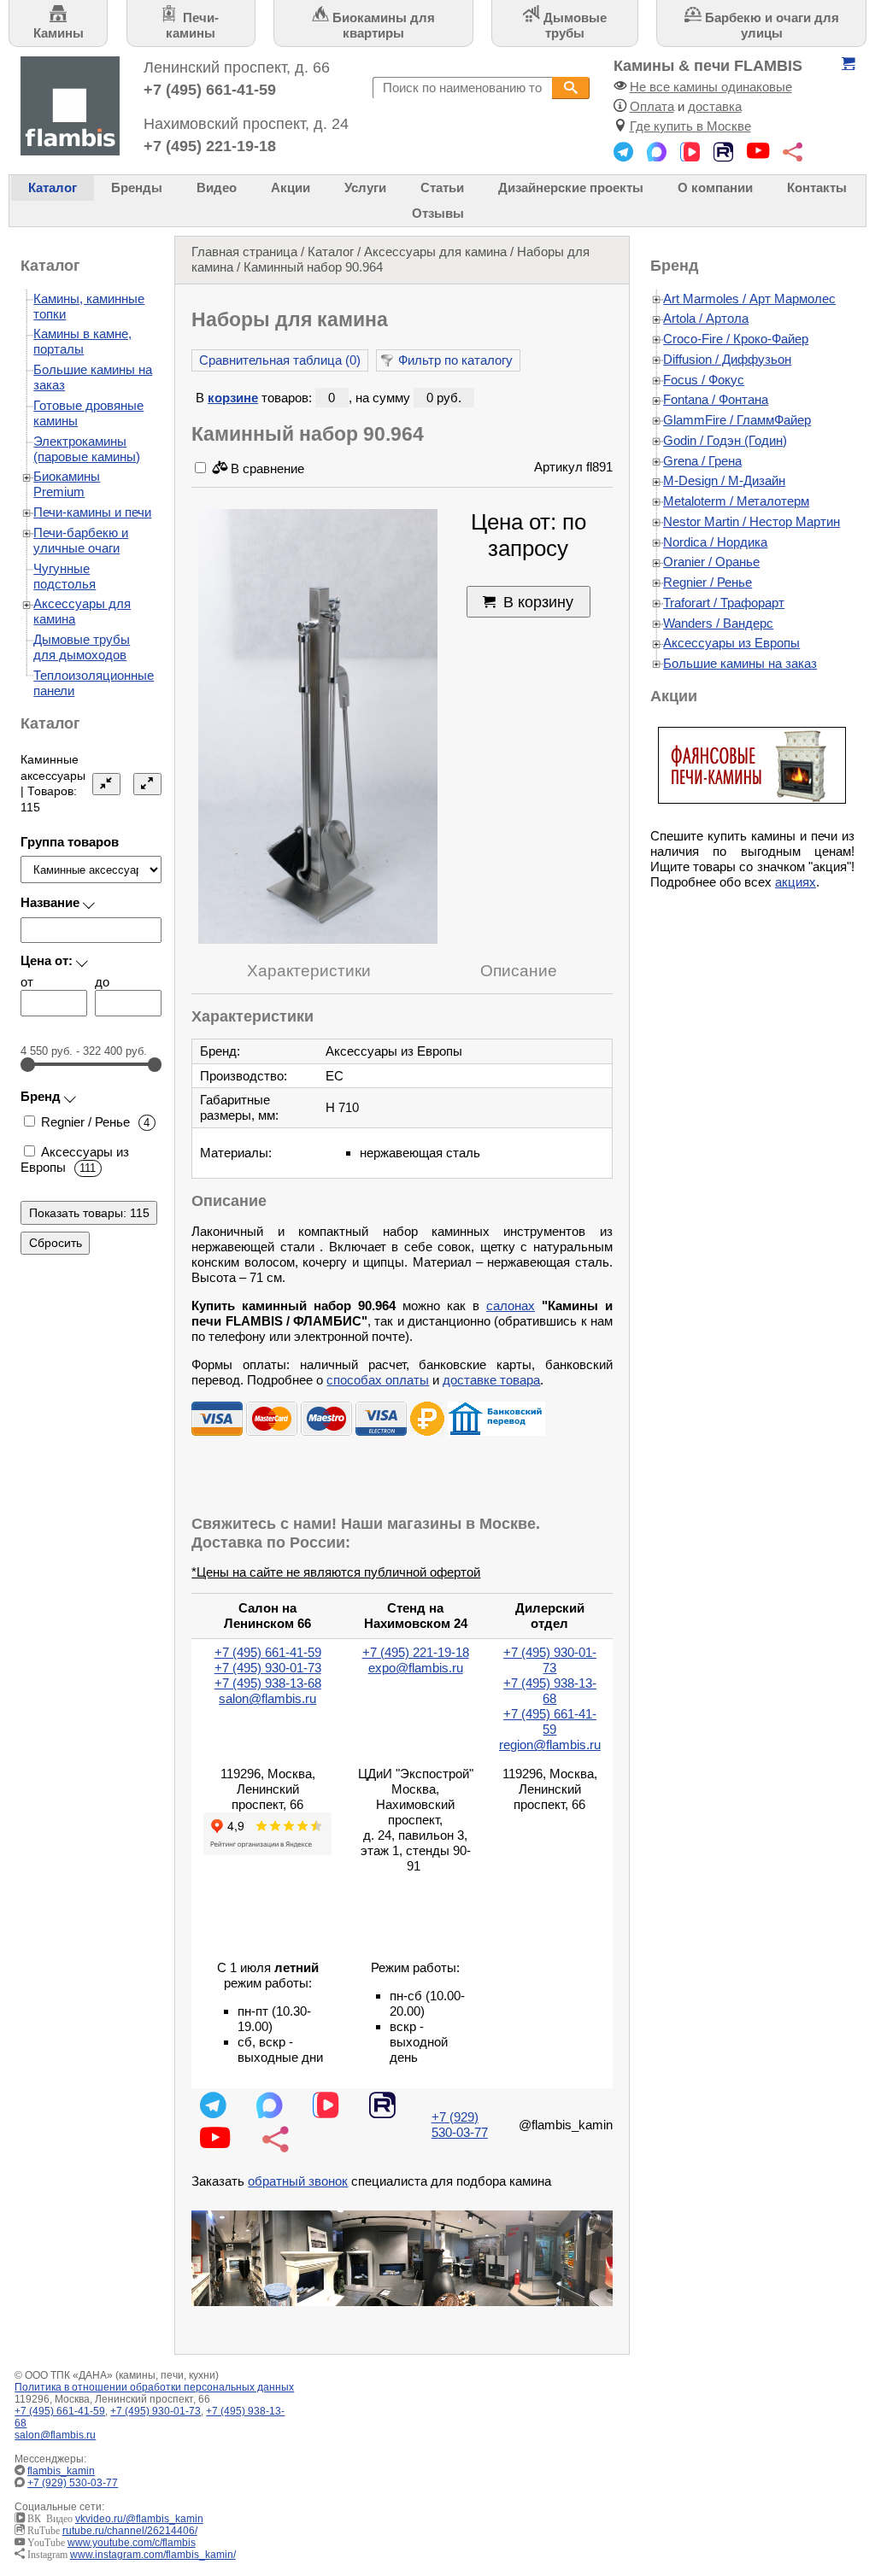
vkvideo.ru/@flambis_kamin (139, 2519)
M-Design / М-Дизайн (724, 480)
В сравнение (266, 468)
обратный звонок (298, 2181)
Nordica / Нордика (715, 542)
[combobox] (462, 88)
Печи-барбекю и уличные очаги (81, 540)
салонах (511, 1306)
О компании (715, 187)
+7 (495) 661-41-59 (210, 89)
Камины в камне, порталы (82, 341)
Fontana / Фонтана (716, 399)
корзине (233, 398)
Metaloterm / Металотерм (736, 501)
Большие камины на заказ (740, 663)
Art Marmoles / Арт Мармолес (749, 299)
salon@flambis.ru (267, 1698)
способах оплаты (378, 1380)
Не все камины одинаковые (711, 87)
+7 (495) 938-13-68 (268, 1683)
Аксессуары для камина (435, 252)
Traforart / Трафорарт (724, 603)
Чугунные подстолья (65, 576)
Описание (519, 971)
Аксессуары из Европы (731, 643)
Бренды (137, 187)
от (27, 982)
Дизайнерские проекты (571, 187)
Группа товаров (70, 842)
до (102, 982)
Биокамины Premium (67, 484)
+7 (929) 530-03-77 (460, 2125)
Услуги (365, 187)
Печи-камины (192, 25)
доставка (715, 106)
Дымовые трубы (573, 25)
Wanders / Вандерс (718, 623)
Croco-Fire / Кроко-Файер (736, 339)
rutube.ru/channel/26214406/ (130, 2531)
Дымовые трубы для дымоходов (82, 647)
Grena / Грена (702, 461)
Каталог (53, 187)
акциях (796, 882)
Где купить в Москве (690, 126)
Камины (59, 33)
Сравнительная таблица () (280, 360)
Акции (291, 187)
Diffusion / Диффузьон (727, 359)
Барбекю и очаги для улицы (770, 25)
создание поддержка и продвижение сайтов (832, 2479)
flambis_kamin (61, 2471)
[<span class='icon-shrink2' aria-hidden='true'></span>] (107, 784)
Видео (217, 187)
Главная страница (244, 252)
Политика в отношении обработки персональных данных (154, 2387)
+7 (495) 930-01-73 (268, 1668)
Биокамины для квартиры (382, 25)
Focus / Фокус (704, 380)
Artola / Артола (706, 318)
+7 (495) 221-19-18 (210, 146)
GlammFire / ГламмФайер (737, 420)
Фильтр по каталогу (455, 360)
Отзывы (438, 213)
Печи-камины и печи (92, 512)
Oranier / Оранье (711, 562)
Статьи (442, 187)
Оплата (652, 106)
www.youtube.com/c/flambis (132, 2543)
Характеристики (309, 971)
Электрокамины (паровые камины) (87, 449)
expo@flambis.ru (416, 1668)
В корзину (538, 602)
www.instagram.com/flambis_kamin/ (153, 2555)
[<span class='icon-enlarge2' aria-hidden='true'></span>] (148, 784)
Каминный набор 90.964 (313, 267)
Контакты (817, 187)
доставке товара (491, 1380)
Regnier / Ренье (708, 582)
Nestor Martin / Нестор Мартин (752, 521)
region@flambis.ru (550, 1745)
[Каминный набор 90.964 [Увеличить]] (318, 728)
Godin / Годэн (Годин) (725, 440)
